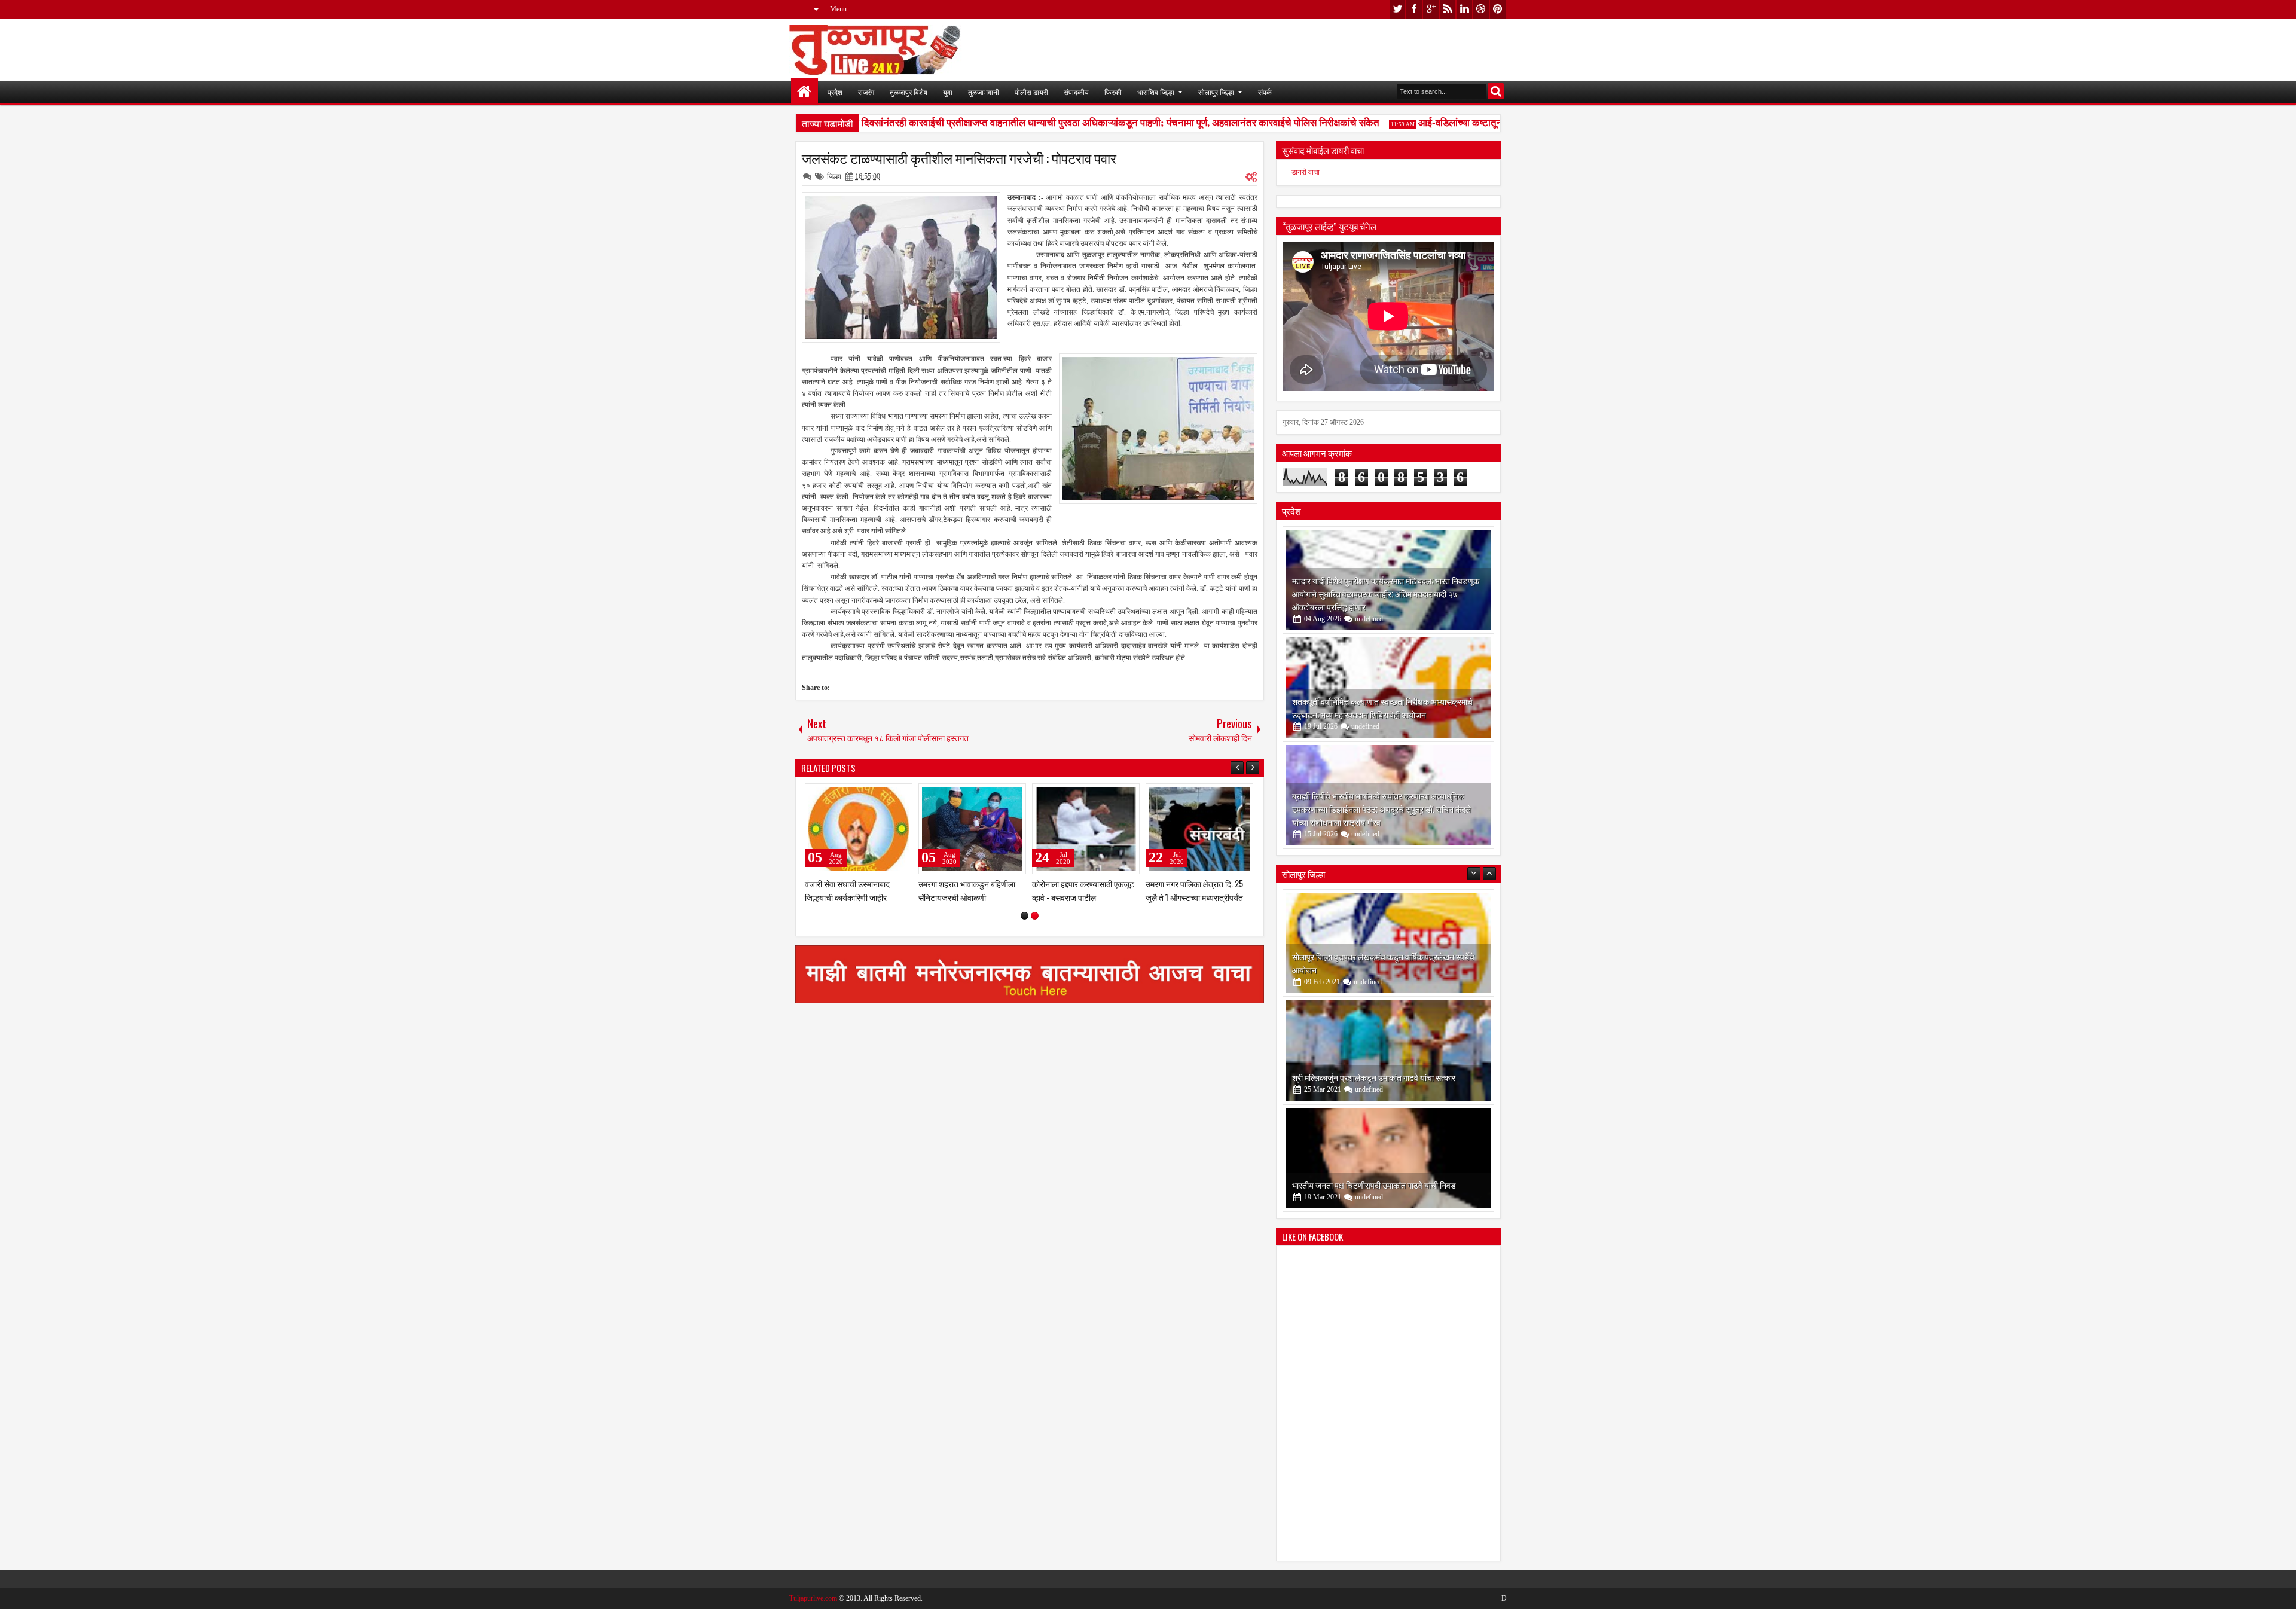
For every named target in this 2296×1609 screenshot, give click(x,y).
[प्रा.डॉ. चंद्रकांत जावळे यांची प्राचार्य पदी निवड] (972, 829)
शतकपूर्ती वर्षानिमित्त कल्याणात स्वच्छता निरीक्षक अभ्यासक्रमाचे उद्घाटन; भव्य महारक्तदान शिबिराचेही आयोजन (1382, 708)
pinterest (1498, 9)
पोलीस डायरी (1031, 92)
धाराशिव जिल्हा (1156, 92)
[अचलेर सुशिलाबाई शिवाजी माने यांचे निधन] (859, 829)
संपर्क (1265, 92)
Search (1496, 91)
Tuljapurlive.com (813, 1598)
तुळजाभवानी (984, 92)
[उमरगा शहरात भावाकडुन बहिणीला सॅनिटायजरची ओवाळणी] (1199, 829)
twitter (1397, 9)
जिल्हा (834, 176)
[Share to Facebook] (873, 795)
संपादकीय (1076, 92)
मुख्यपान (804, 92)
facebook (1414, 9)
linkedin (1464, 9)
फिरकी (1113, 92)
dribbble (1481, 9)
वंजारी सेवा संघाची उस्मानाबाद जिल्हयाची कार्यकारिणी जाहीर (1074, 890)
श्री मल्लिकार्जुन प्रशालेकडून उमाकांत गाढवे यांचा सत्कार (1374, 970)
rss (1448, 9)
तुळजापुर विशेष (909, 92)
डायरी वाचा (1306, 172)
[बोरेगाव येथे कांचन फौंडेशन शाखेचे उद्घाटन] (1388, 1158)
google (1431, 9)
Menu (838, 9)
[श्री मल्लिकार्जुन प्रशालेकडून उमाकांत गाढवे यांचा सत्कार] (1388, 943)
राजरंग (866, 92)
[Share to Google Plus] (899, 795)
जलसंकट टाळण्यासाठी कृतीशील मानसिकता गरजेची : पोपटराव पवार (959, 158)
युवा (948, 92)
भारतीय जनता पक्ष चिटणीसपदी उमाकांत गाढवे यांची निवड (1374, 1077)
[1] (1025, 916)
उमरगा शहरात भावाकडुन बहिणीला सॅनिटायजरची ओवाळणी (1194, 890)
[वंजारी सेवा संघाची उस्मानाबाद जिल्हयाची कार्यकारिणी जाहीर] (1086, 829)
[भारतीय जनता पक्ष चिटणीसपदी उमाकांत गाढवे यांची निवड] (1388, 1051)
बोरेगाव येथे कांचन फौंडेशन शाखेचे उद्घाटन (1354, 1185)
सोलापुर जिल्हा (1216, 92)
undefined (1369, 619)
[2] (1035, 916)
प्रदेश (835, 92)
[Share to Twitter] (886, 795)
